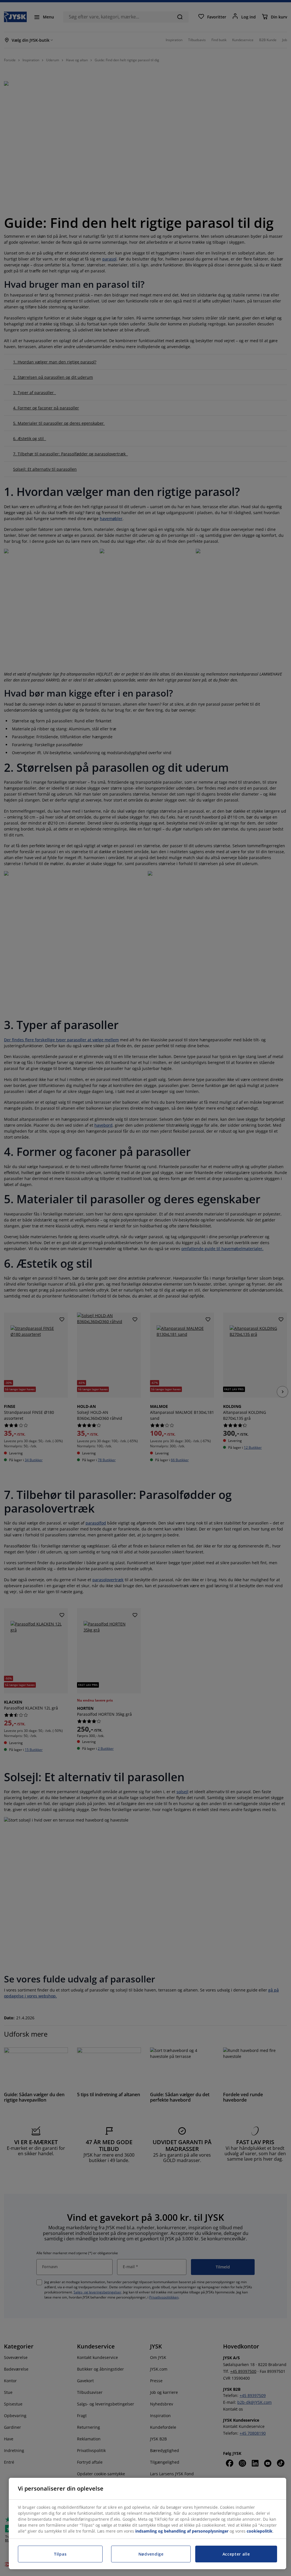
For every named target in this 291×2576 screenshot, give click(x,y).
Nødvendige (151, 2554)
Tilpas (60, 2554)
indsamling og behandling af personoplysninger (182, 2531)
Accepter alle (236, 2554)
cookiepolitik (260, 2531)
